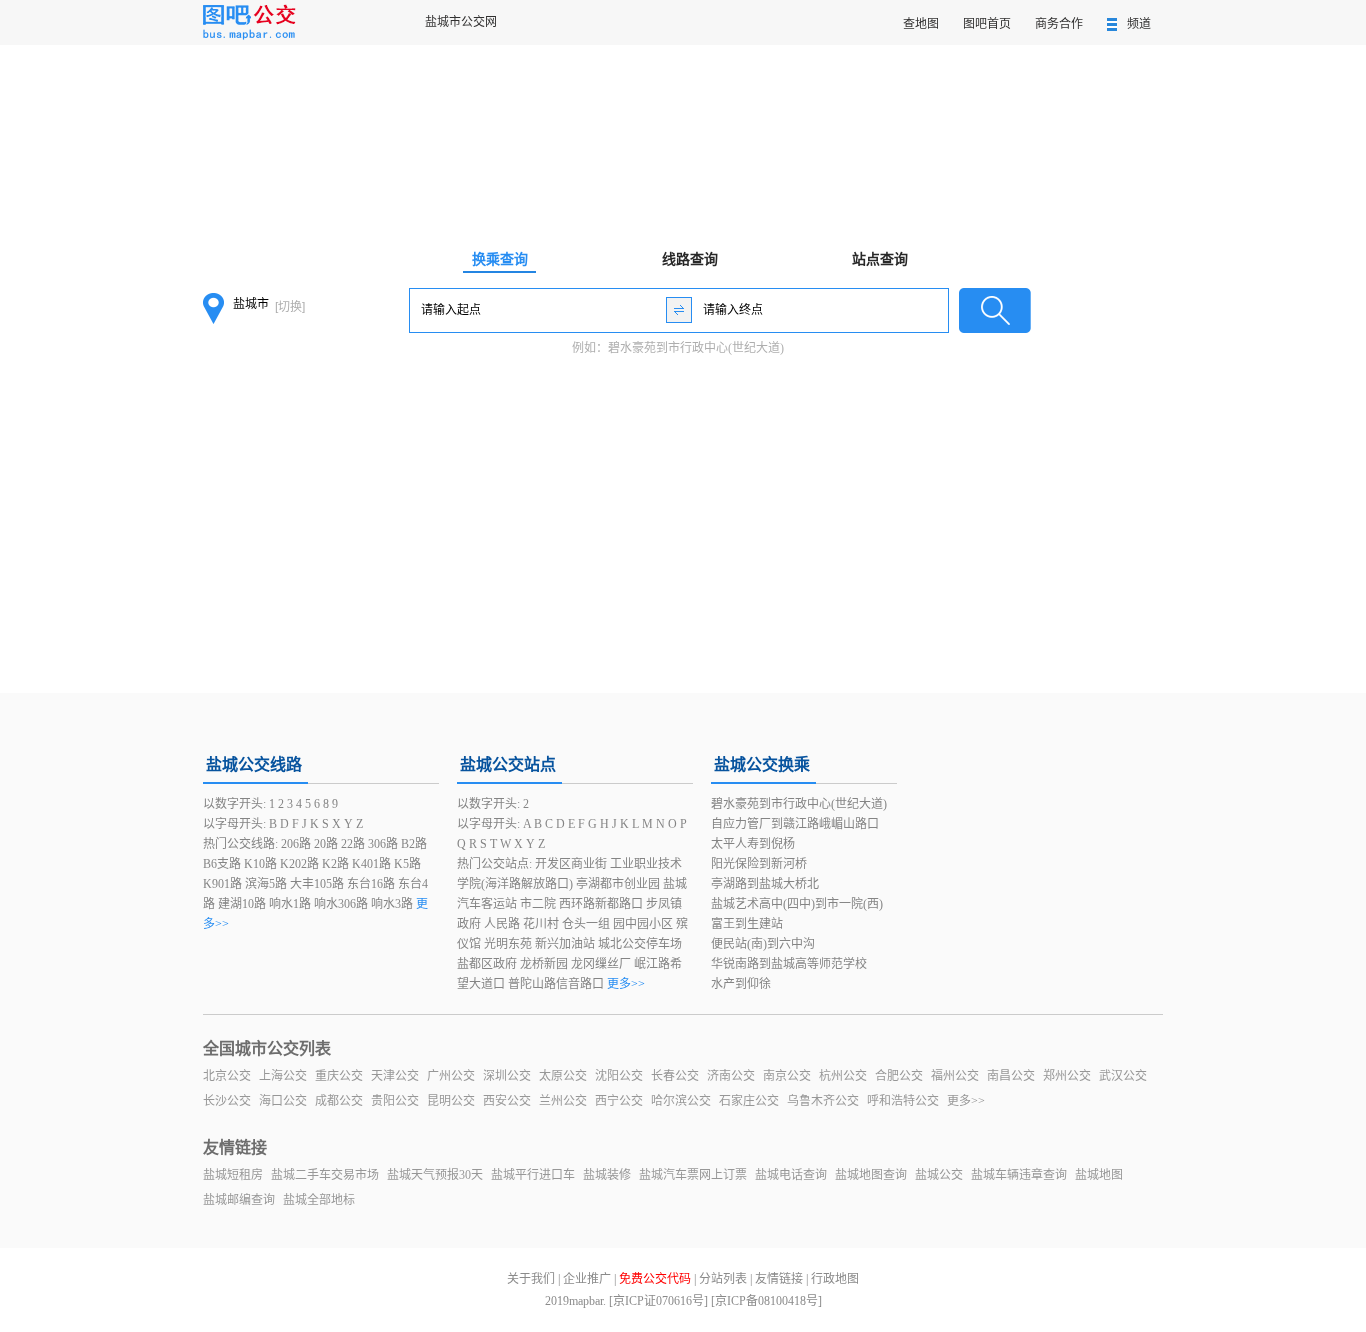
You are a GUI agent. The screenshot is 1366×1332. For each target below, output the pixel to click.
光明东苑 (508, 944)
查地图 (921, 24)
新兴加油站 (565, 944)
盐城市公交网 (461, 22)
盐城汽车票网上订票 (693, 1175)
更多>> (626, 984)
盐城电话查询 (791, 1175)
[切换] (290, 307)
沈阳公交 (619, 1076)
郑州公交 (1067, 1076)
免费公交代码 (655, 1279)
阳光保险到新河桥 (759, 864)
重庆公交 (339, 1076)
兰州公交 (563, 1101)
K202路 (299, 864)
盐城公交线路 (254, 764)
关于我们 (531, 1279)
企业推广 (587, 1279)
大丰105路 (317, 884)
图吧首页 (987, 24)
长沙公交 (227, 1101)
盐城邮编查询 (239, 1200)
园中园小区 (643, 924)
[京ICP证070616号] (658, 1301)
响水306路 (341, 904)
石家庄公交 (749, 1101)
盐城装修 (607, 1175)
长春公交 (675, 1076)
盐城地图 (1099, 1175)
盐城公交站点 (508, 764)
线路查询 (690, 259)
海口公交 (283, 1101)
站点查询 (880, 259)
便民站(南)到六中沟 (763, 944)
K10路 (260, 864)
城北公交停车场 (640, 944)
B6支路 (222, 864)
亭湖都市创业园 (618, 884)
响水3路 (392, 904)
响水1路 (290, 904)
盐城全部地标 (319, 1200)
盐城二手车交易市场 (325, 1175)
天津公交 (395, 1076)
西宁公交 (619, 1101)
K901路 (222, 884)
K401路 (371, 864)
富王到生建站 (747, 924)
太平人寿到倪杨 (753, 844)
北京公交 (227, 1076)
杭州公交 (843, 1076)
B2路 (414, 844)
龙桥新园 (544, 964)
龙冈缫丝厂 (601, 964)
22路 (353, 844)
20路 (326, 844)
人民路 (502, 924)
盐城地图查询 (871, 1175)
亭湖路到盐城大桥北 (765, 884)
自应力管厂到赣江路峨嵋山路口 (795, 824)
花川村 (541, 924)
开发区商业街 (571, 864)
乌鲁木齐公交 (823, 1101)
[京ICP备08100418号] (766, 1301)
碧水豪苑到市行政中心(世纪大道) (696, 348)
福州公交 (955, 1076)
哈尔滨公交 (681, 1101)
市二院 (538, 904)
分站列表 (723, 1279)
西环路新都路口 (601, 904)
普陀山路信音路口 (556, 984)
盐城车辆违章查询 (1019, 1175)
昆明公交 (451, 1101)
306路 (383, 844)
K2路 (335, 864)
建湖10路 (242, 904)
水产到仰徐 (741, 984)
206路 (296, 844)
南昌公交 (1011, 1076)
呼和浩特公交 (903, 1101)
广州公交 (451, 1076)
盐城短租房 (233, 1175)
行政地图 (835, 1279)
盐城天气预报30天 (435, 1175)
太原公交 (563, 1076)
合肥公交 (899, 1076)
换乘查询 (500, 259)
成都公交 (339, 1101)
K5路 (407, 864)
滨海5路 (266, 884)
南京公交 (787, 1076)
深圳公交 (507, 1076)
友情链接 (779, 1279)
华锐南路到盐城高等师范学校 (789, 964)
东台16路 (371, 884)
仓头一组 (586, 924)
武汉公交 (1123, 1076)
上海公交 (283, 1076)
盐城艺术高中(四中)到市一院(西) (797, 904)
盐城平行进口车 (533, 1175)
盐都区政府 (487, 964)
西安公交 (507, 1101)
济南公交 (731, 1076)
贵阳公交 (395, 1101)
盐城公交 (939, 1175)
